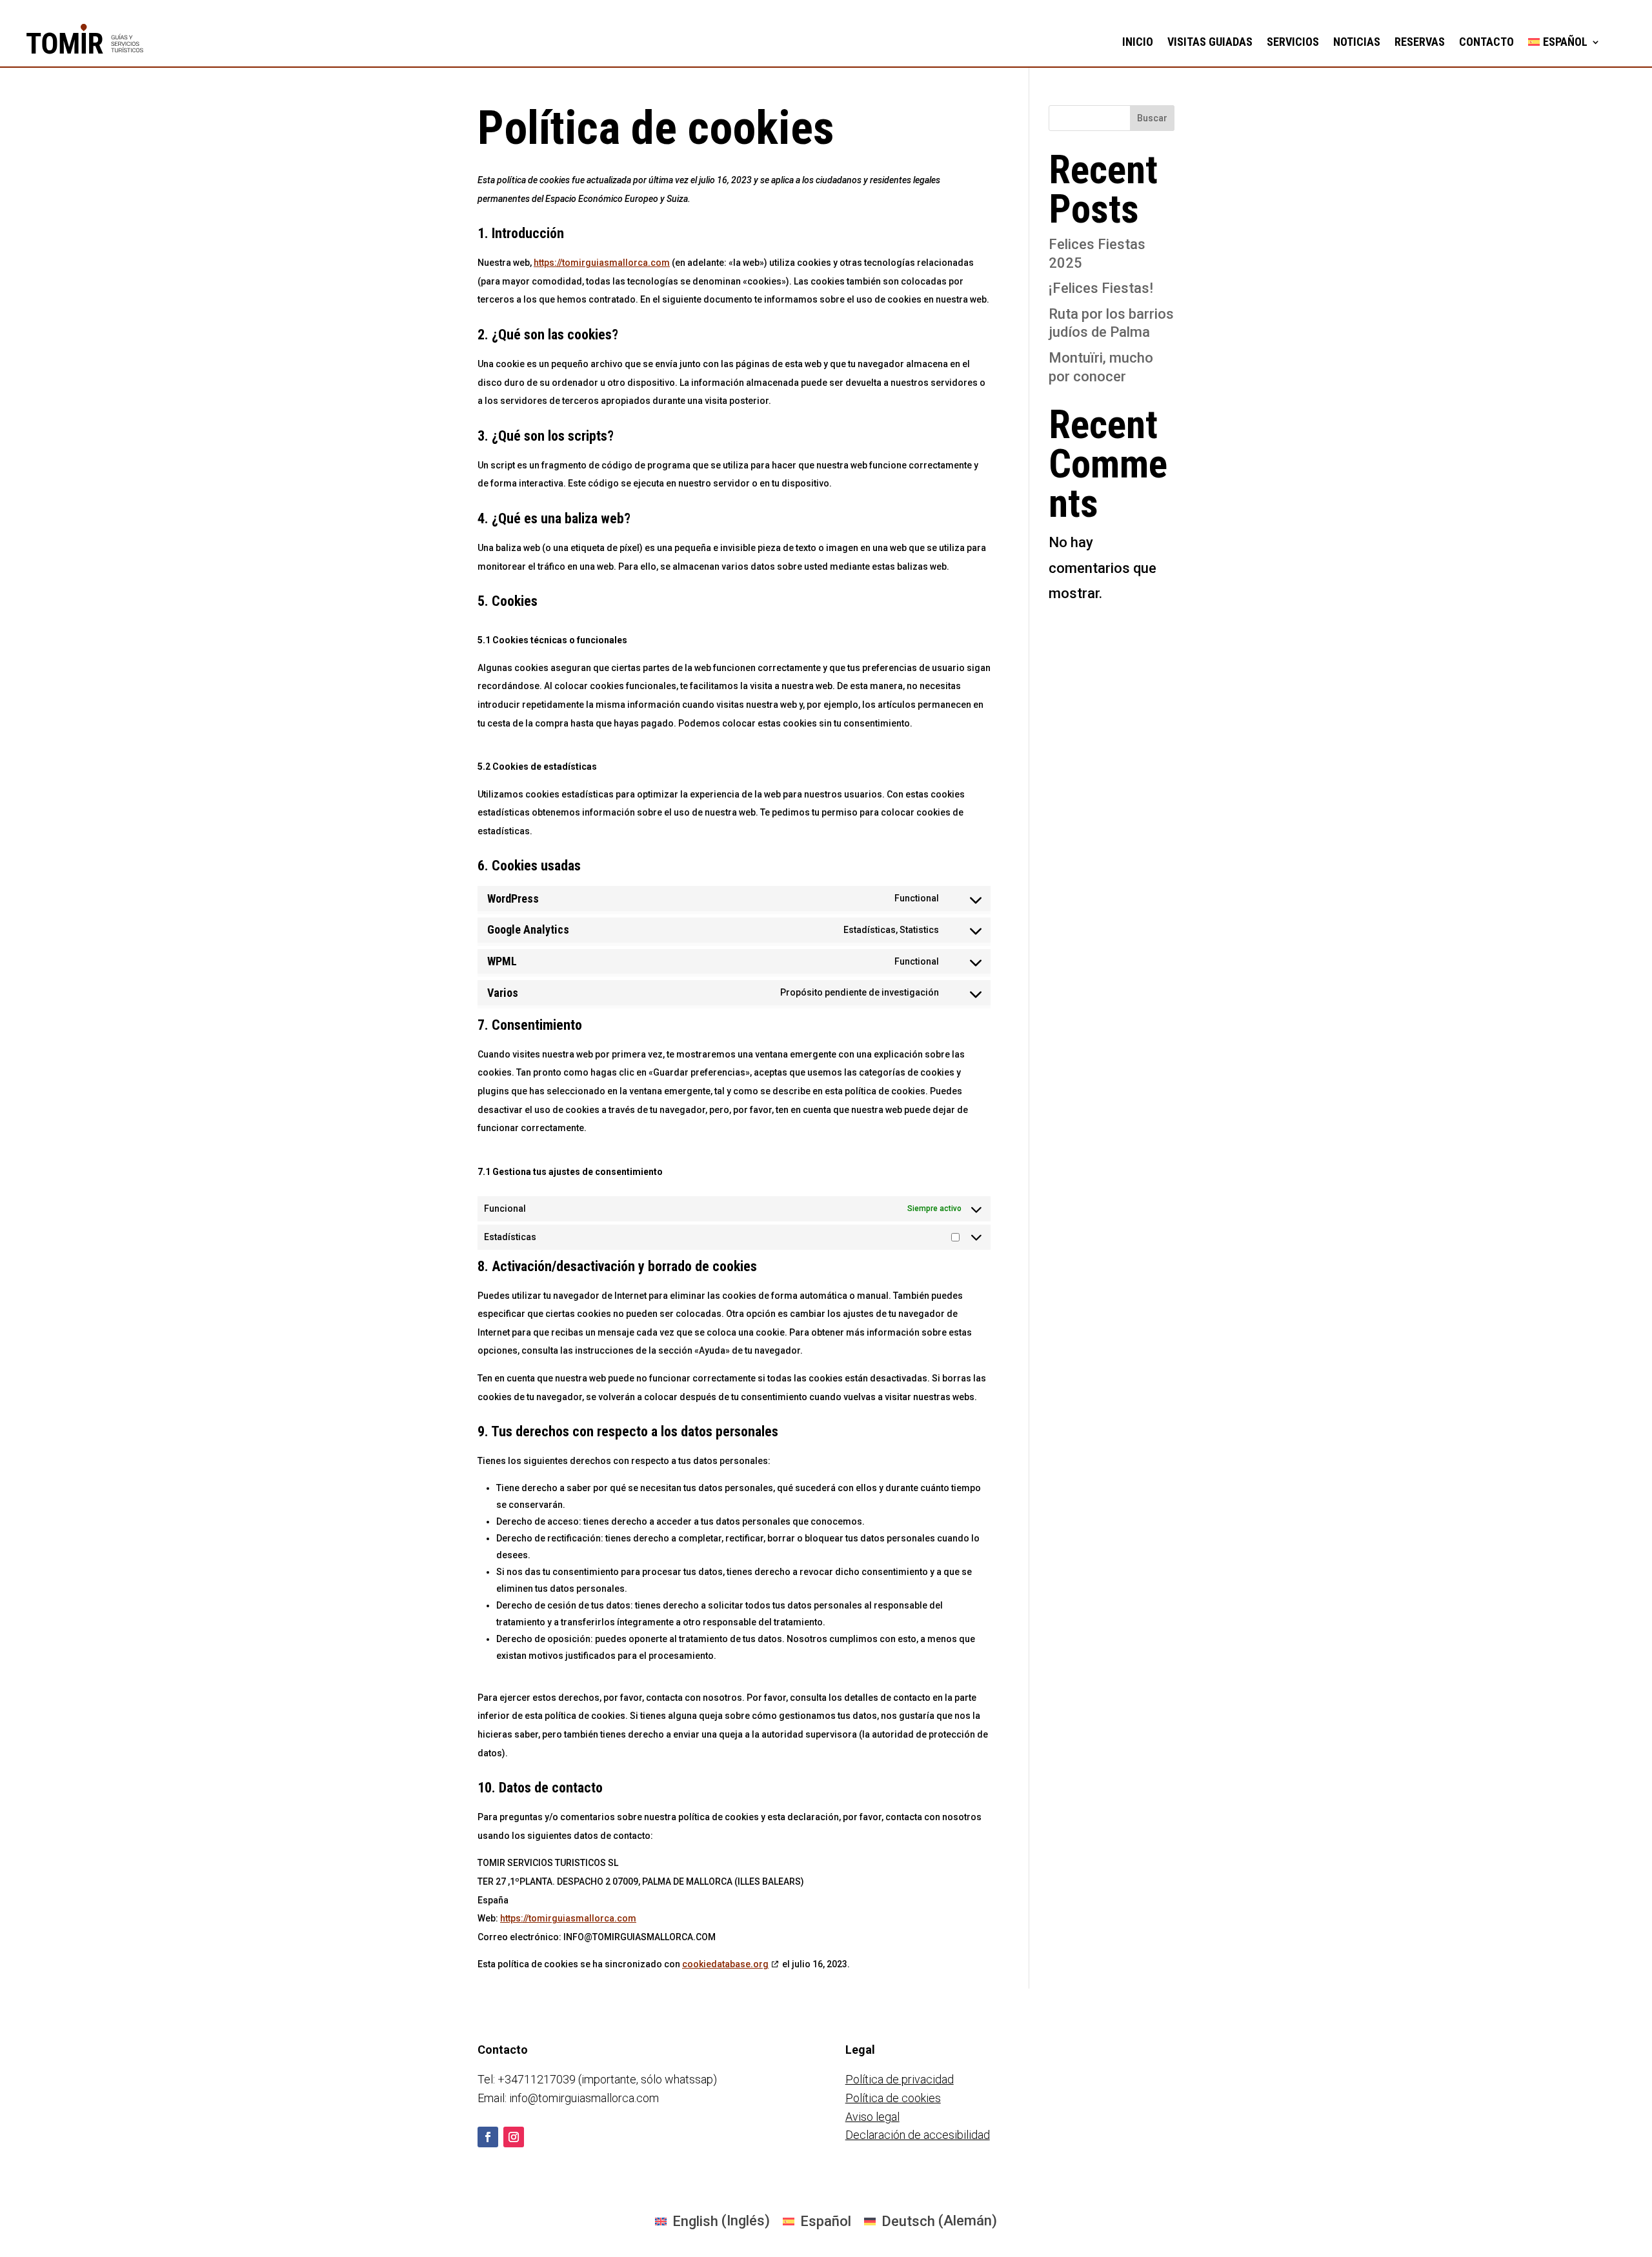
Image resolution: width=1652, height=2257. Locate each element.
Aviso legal (872, 2117)
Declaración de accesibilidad (918, 2135)
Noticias (1357, 42)
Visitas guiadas (1210, 42)
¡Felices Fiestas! (1101, 288)
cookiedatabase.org (725, 1964)
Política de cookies (893, 2098)
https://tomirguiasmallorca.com (602, 263)
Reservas (1420, 42)
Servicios (1293, 42)
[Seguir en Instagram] (514, 2137)
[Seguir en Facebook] (488, 2137)
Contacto (1486, 42)
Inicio (1138, 42)
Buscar (1152, 118)
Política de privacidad (900, 2079)
